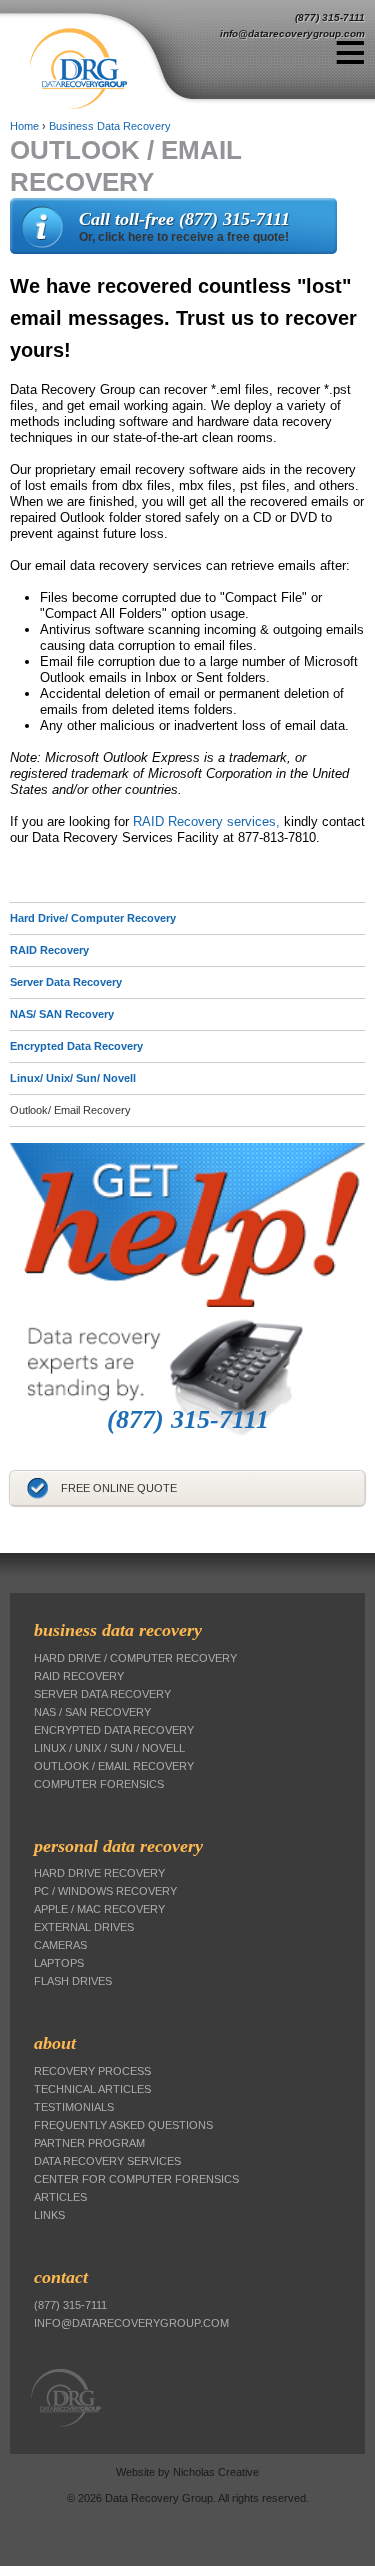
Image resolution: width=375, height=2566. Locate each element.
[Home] (112, 69)
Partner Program (89, 2143)
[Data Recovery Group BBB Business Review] (12, 1529)
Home (24, 126)
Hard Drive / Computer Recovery (135, 1658)
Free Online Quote (119, 1488)
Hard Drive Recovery (99, 1873)
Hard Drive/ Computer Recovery (93, 918)
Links (49, 2215)
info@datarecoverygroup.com (292, 33)
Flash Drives (73, 1981)
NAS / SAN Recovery (92, 1712)
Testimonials (74, 2107)
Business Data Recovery (110, 126)
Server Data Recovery (66, 982)
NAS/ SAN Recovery (62, 1014)
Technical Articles (92, 2089)
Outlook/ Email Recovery (70, 1110)
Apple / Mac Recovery (99, 1909)
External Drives (84, 1927)
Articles (60, 2197)
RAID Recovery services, (206, 821)
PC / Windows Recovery (105, 1891)
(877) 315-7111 (330, 17)
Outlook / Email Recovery (114, 1766)
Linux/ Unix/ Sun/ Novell (73, 1078)
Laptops (59, 1963)
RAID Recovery (49, 950)
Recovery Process (92, 2071)
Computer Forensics (99, 1784)
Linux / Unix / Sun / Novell (109, 1748)
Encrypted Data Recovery (76, 1046)
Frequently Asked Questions (123, 2125)
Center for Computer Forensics (136, 2179)
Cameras (60, 1945)
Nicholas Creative (216, 2472)
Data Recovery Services (107, 2161)
